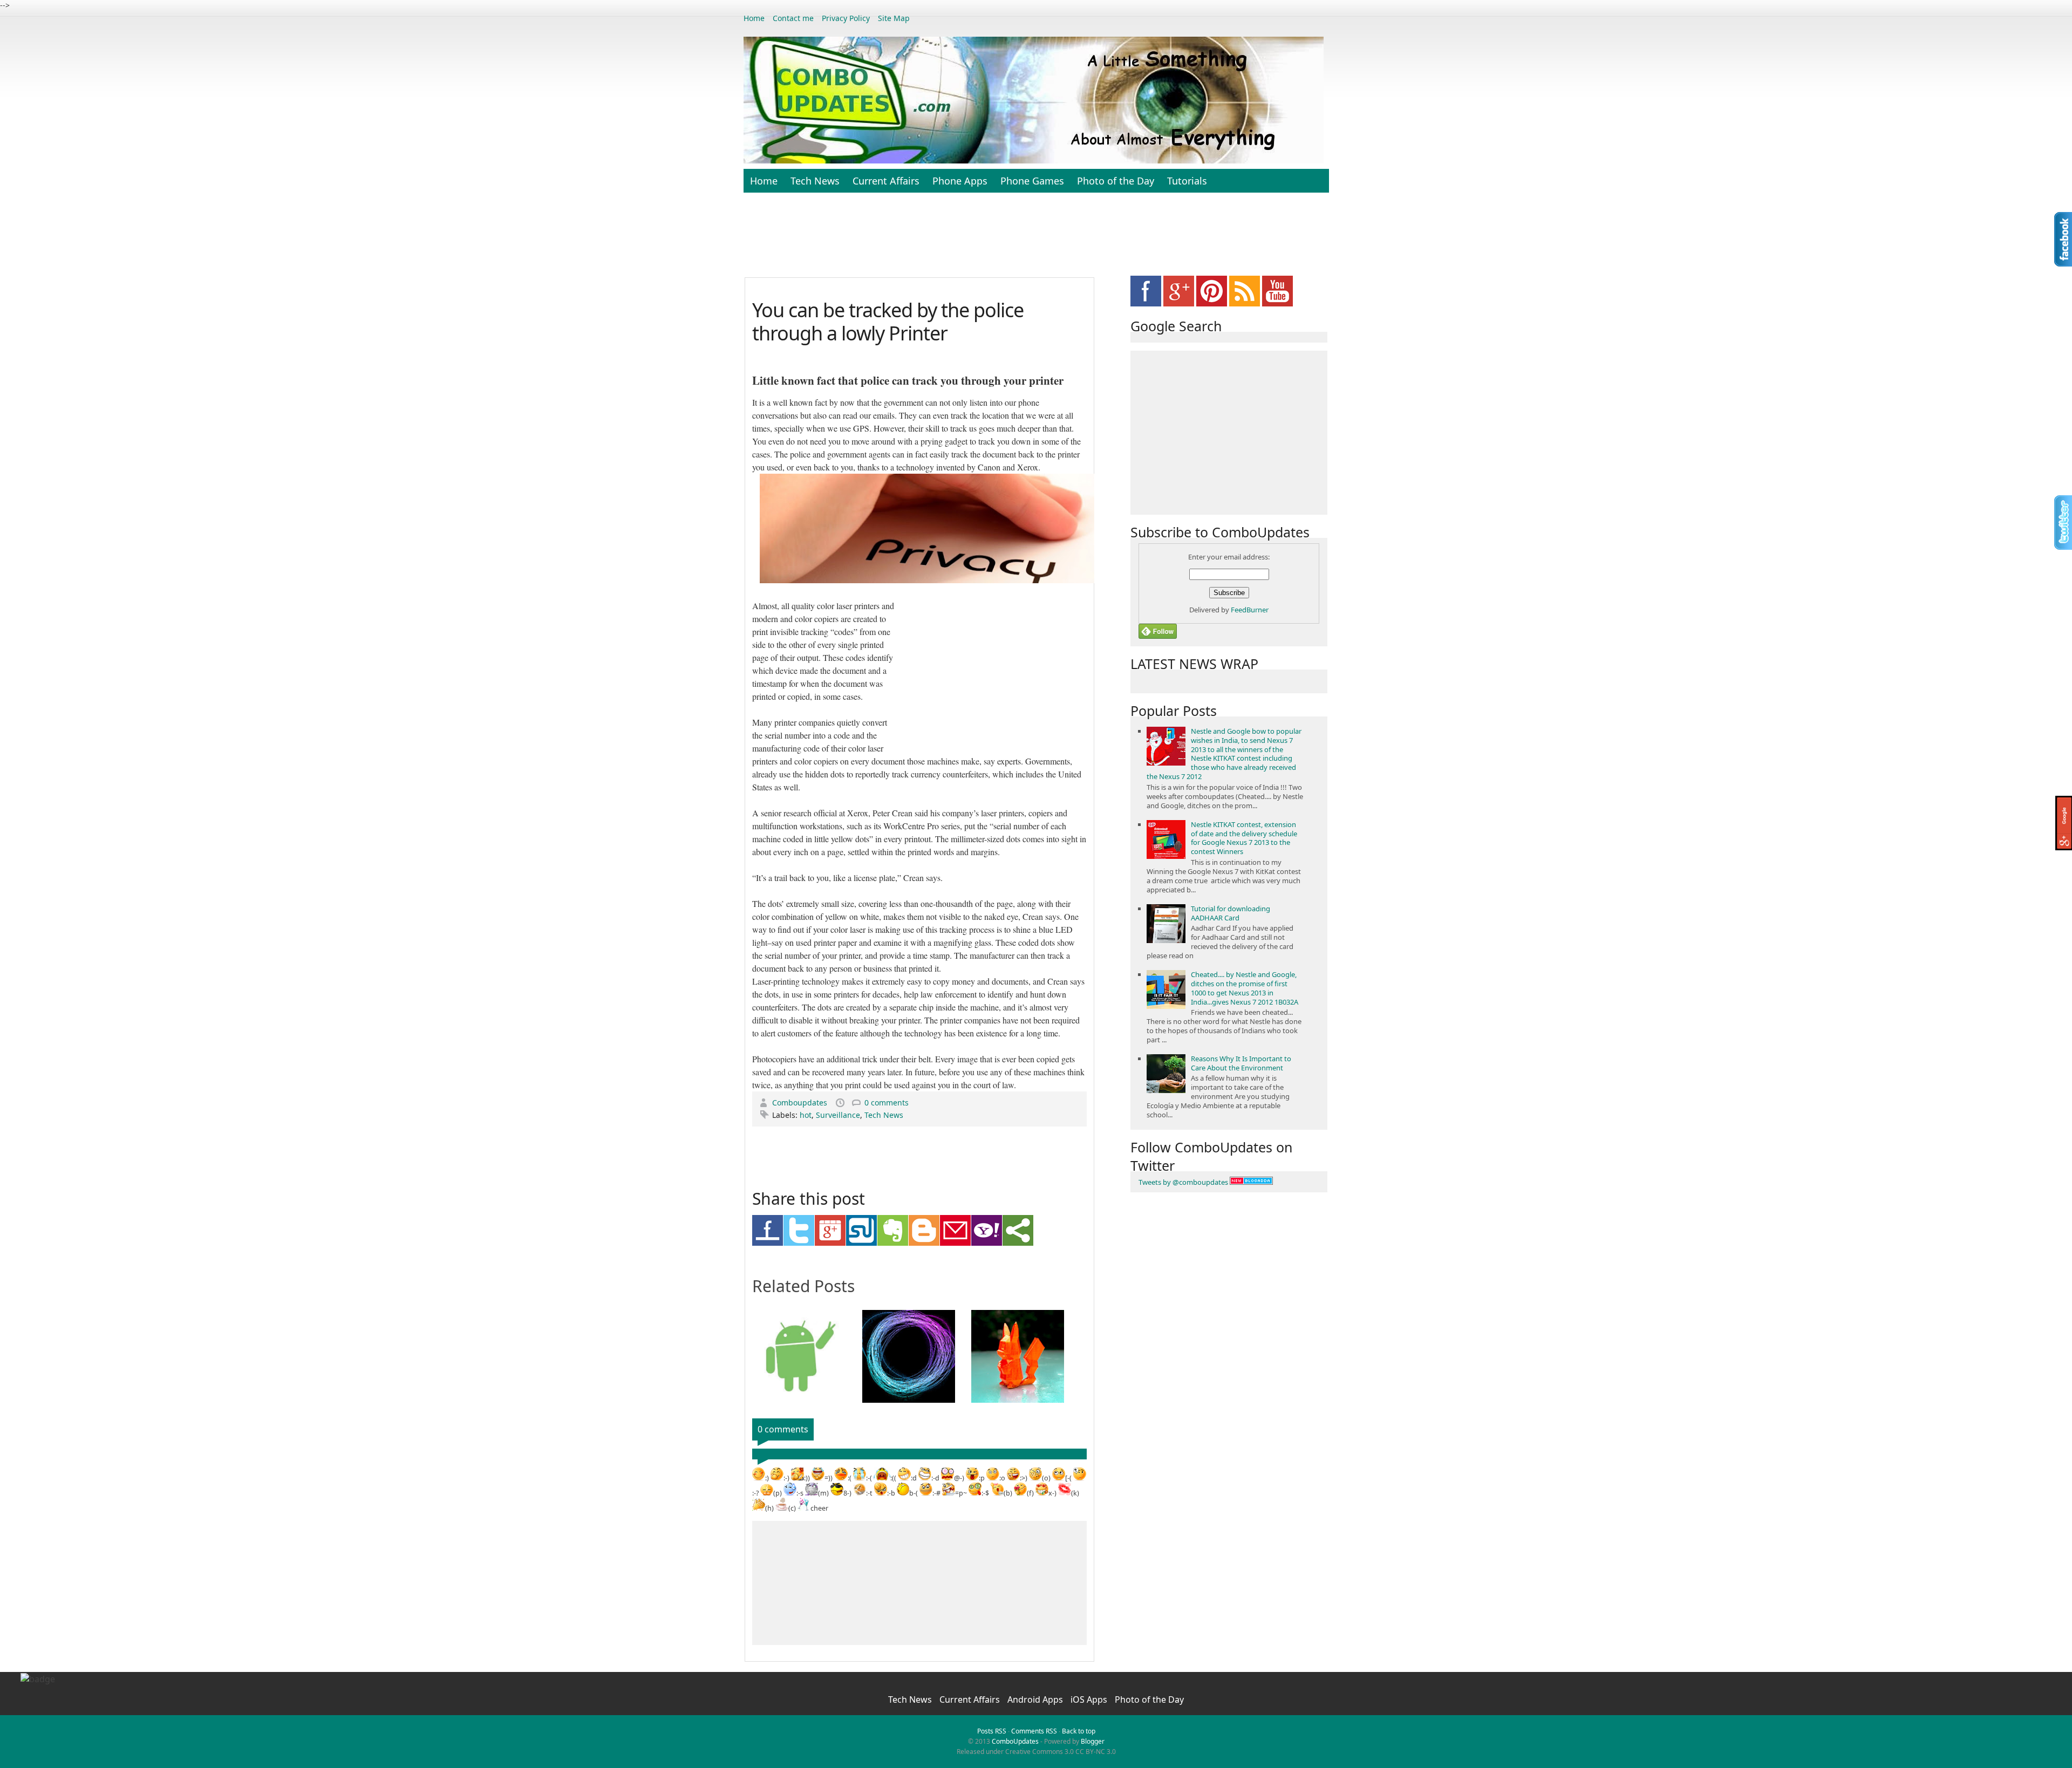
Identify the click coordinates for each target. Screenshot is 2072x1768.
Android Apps (1036, 1699)
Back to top (1079, 1731)
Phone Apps (960, 181)
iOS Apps (1090, 1699)
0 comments (887, 1103)
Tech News (815, 181)
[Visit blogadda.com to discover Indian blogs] (1251, 1182)
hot (806, 1115)
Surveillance (838, 1115)
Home (754, 18)
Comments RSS (1034, 1731)
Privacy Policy (846, 18)
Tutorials (1187, 181)
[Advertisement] (1036, 241)
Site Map (894, 18)
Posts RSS (992, 1731)
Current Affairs (886, 181)
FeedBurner (1250, 610)
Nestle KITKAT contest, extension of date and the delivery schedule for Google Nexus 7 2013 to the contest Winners (1244, 838)
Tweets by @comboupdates (1183, 1182)
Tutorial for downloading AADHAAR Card (1231, 913)
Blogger (1093, 1741)
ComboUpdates (1015, 1741)
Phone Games (1032, 181)
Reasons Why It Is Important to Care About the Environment (1241, 1063)
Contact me (793, 18)
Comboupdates (801, 1103)
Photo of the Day (1116, 181)
